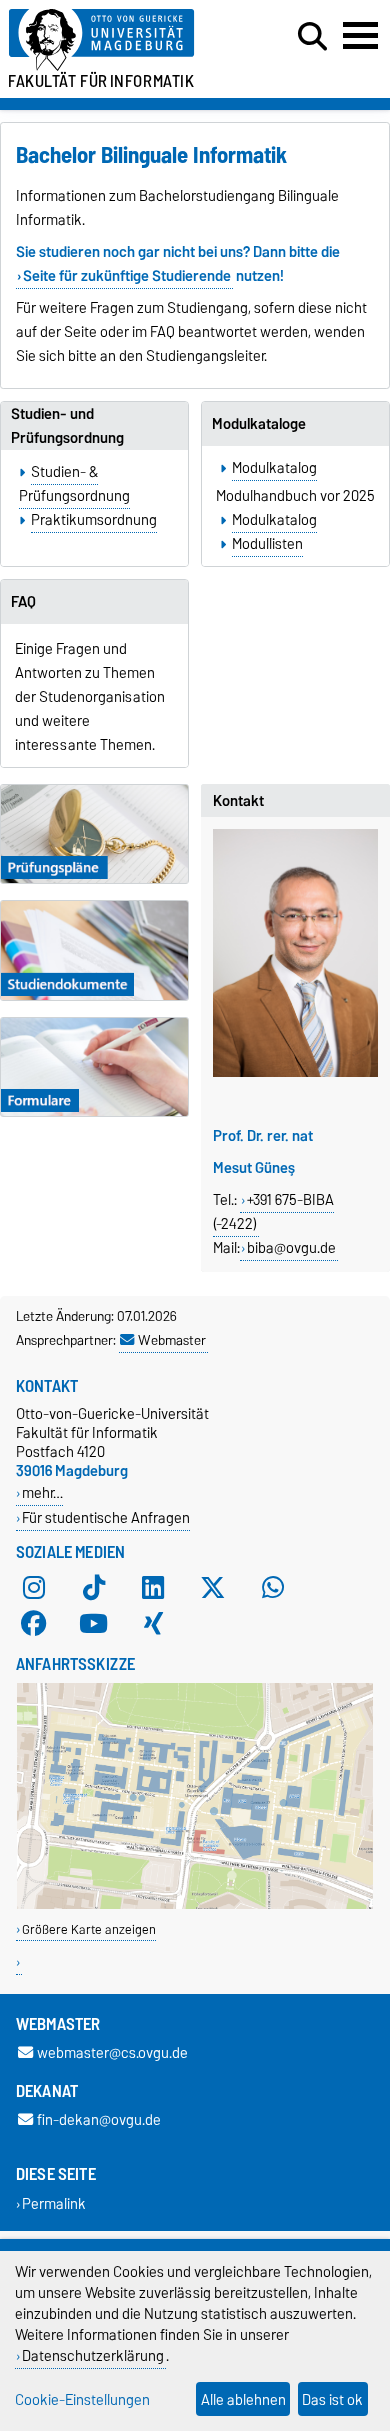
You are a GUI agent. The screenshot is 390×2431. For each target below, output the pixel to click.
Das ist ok (332, 2399)
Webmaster (172, 1340)
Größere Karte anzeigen (89, 1929)
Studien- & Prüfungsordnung (74, 484)
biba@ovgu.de (291, 1248)
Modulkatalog (274, 468)
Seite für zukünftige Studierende (127, 276)
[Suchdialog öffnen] (312, 37)
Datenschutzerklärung (93, 2355)
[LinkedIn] (153, 1588)
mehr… (42, 1492)
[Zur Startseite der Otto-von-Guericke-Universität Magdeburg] (120, 40)
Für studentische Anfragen (106, 1517)
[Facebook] (34, 1624)
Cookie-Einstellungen (82, 2399)
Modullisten (267, 544)
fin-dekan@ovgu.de (99, 2120)
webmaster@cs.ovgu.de (112, 2053)
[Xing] (153, 1624)
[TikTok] (94, 1588)
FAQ (23, 602)
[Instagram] (34, 1588)
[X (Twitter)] (213, 1588)
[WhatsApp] (273, 1588)
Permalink (54, 2203)
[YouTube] (94, 1624)
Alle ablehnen (243, 2399)
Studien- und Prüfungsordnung (67, 426)
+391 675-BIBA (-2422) (273, 1212)
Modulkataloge (259, 424)
